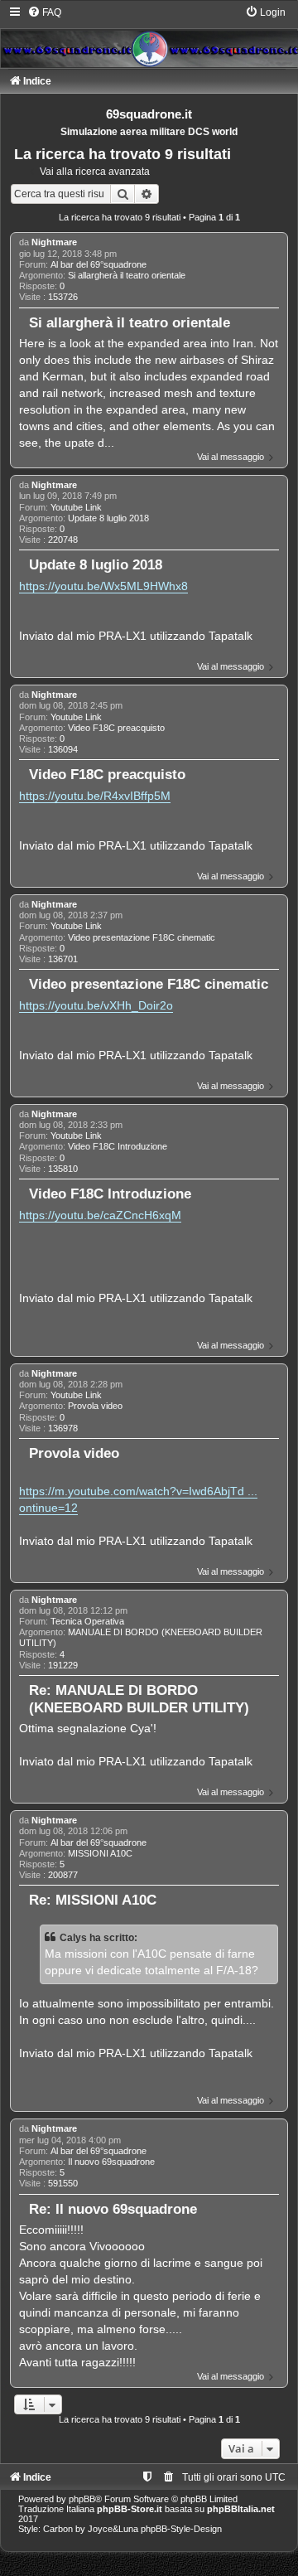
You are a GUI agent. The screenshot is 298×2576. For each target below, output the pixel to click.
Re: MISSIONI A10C (93, 1900)
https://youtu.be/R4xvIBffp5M (95, 796)
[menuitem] (44, 12)
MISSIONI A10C (100, 1853)
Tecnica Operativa (87, 1621)
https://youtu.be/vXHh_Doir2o (96, 1005)
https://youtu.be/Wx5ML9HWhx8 (103, 586)
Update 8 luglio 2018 (108, 518)
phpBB (82, 2499)
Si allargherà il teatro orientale (127, 275)
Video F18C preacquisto (116, 728)
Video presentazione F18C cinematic (142, 937)
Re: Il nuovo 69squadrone (113, 2209)
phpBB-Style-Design (181, 2529)
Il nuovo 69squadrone (111, 2162)
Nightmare (54, 242)
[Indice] (149, 36)
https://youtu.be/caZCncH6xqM (100, 1215)
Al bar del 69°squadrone (99, 264)
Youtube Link (76, 507)
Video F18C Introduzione (118, 1146)
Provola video (95, 1406)
